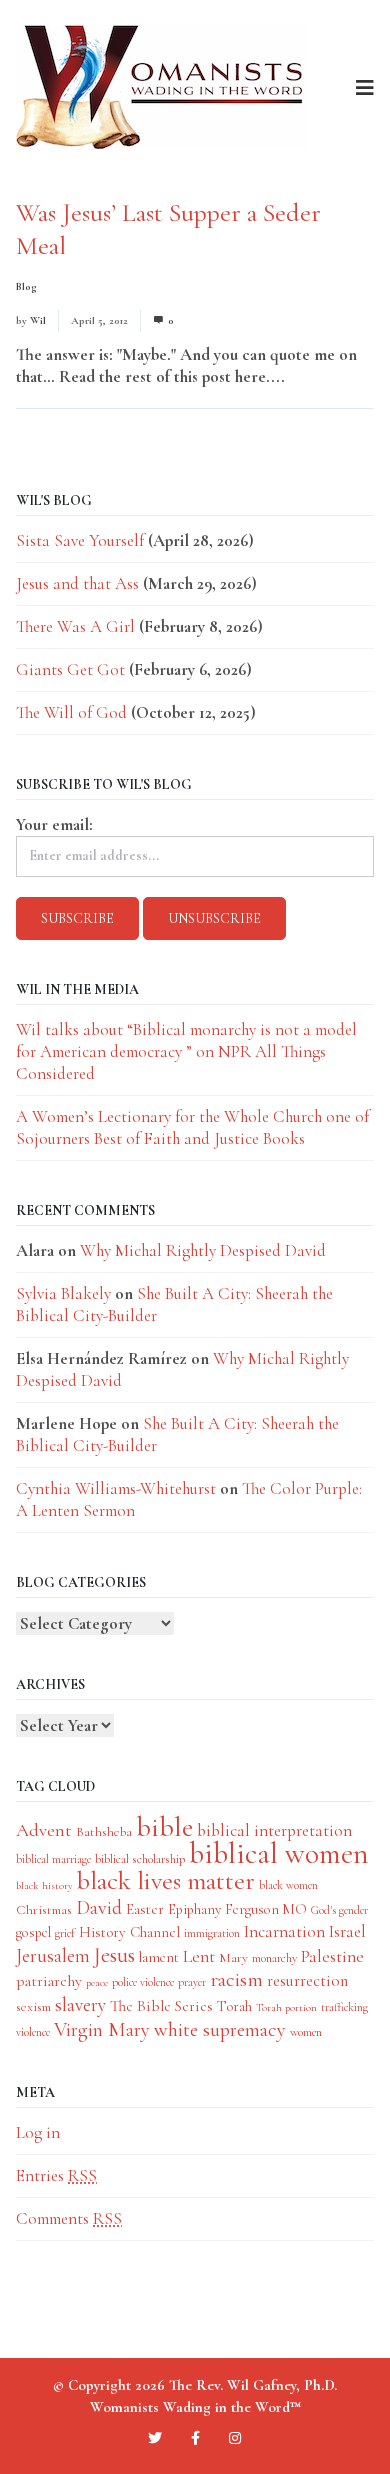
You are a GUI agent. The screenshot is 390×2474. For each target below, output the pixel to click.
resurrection (307, 1981)
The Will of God (71, 712)
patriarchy (49, 1981)
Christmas (44, 1909)
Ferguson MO (266, 1909)
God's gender (339, 1910)
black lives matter (166, 1881)
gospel (33, 1932)
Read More (326, 376)
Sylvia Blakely (63, 1293)
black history (44, 1885)
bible (164, 1827)
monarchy (274, 1958)
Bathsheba (104, 1831)
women (306, 2032)
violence (33, 2032)
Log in (38, 2132)
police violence (143, 1982)
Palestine (332, 1956)
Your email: (54, 824)
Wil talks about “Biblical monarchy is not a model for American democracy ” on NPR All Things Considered (186, 1051)
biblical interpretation (274, 1830)
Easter (145, 1909)
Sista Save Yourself (80, 540)
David (99, 1908)
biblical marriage (53, 1859)
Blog (26, 286)
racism (236, 1979)
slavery (80, 2004)
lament (159, 1957)
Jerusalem (53, 1955)
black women (288, 1885)
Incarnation (284, 1931)
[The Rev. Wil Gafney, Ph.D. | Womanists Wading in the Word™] (161, 87)
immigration (212, 1933)
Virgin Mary (102, 2029)
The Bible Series (161, 2006)
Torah (234, 2006)
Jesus (114, 1955)
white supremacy (220, 2029)
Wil (38, 320)
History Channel (129, 1932)
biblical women (278, 1853)
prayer (192, 1982)
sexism (33, 2006)
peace (97, 1982)
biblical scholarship (140, 1859)
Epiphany (194, 1909)
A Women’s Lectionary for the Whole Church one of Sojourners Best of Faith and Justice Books (192, 1127)
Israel (347, 1931)
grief (65, 1933)
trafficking (344, 2007)
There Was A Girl (75, 626)
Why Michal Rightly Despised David (203, 1250)
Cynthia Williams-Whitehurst (116, 1488)
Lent (199, 1956)
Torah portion (286, 2007)
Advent (44, 1830)
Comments (69, 2218)
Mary (233, 1957)
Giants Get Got (70, 669)
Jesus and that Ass (77, 583)
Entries (56, 2175)
